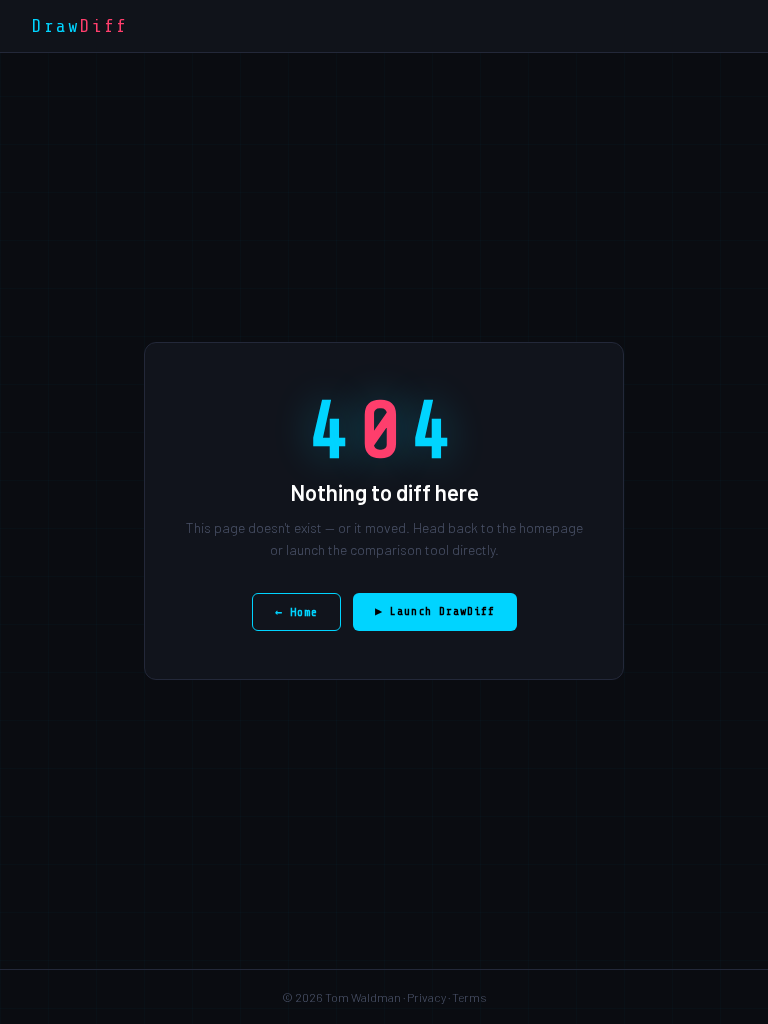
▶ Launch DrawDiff (435, 611)
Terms (469, 997)
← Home (296, 612)
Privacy (426, 997)
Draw (80, 26)
